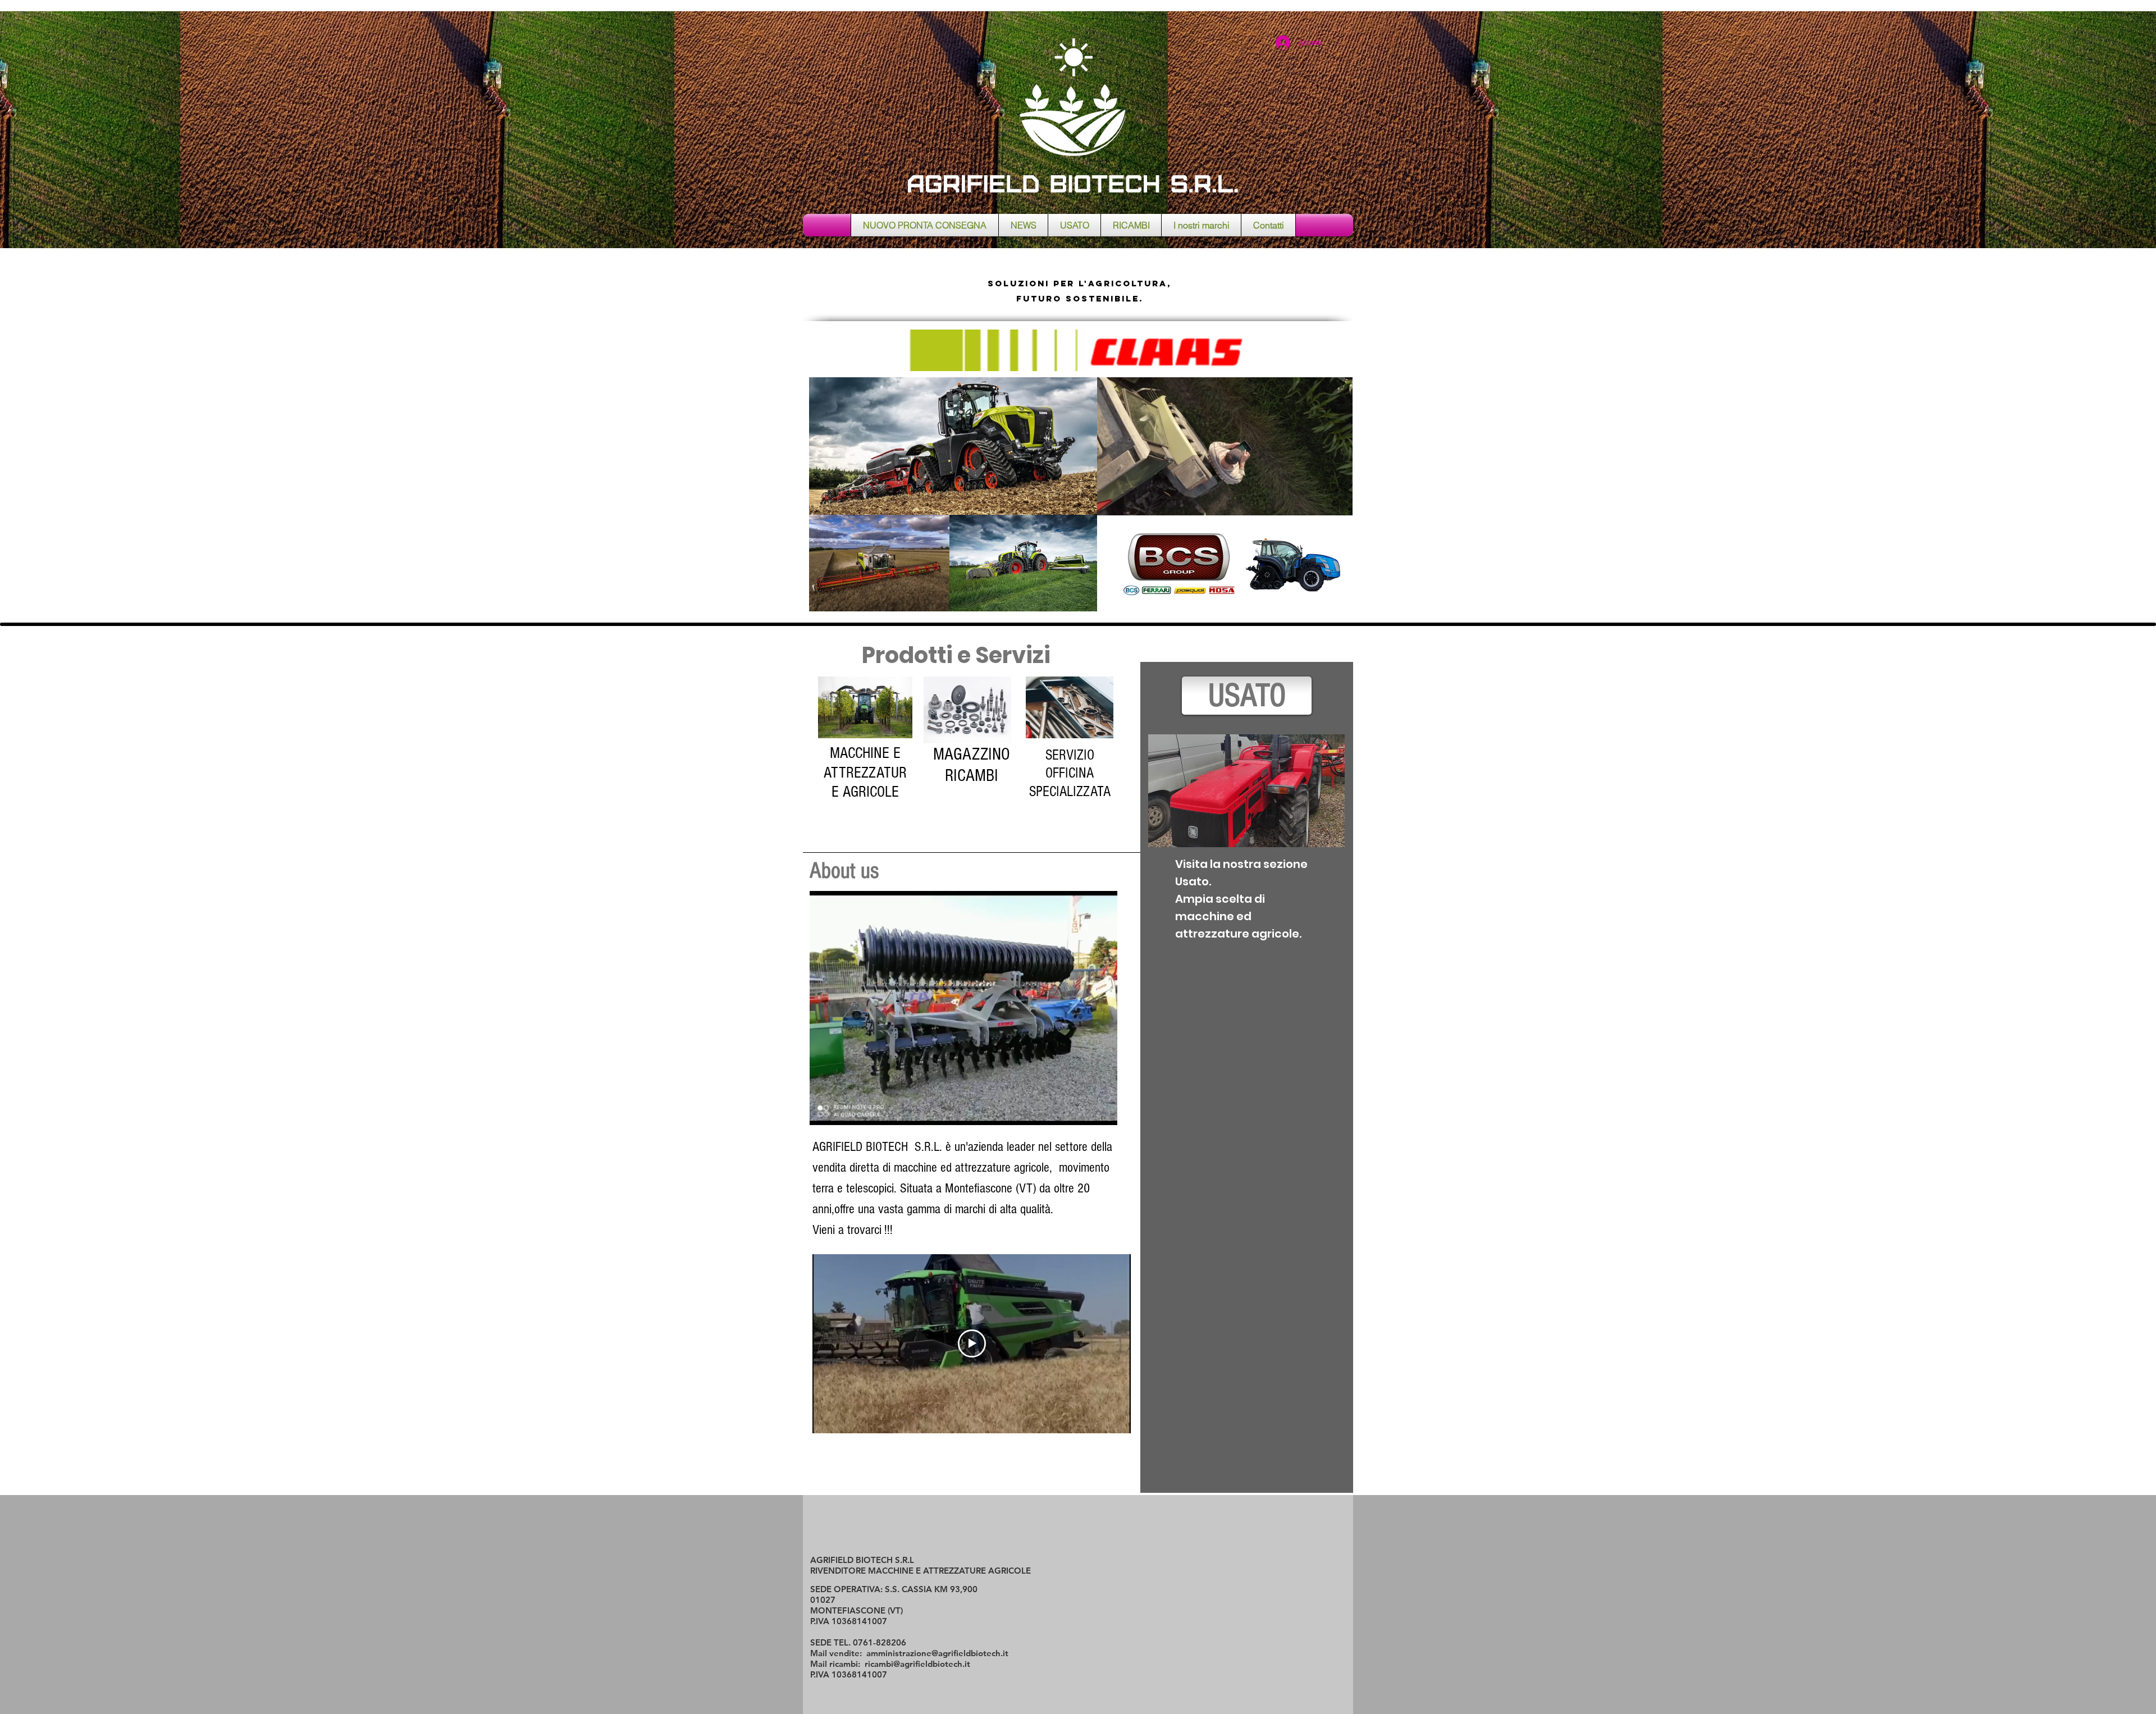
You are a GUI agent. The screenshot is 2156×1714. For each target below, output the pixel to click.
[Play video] (972, 1343)
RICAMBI (972, 776)
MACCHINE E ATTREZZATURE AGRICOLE (865, 773)
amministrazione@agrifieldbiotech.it (937, 1653)
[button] (1103, 1113)
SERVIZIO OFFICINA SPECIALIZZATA (1070, 773)
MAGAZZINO (972, 754)
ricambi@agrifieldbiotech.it (917, 1664)
